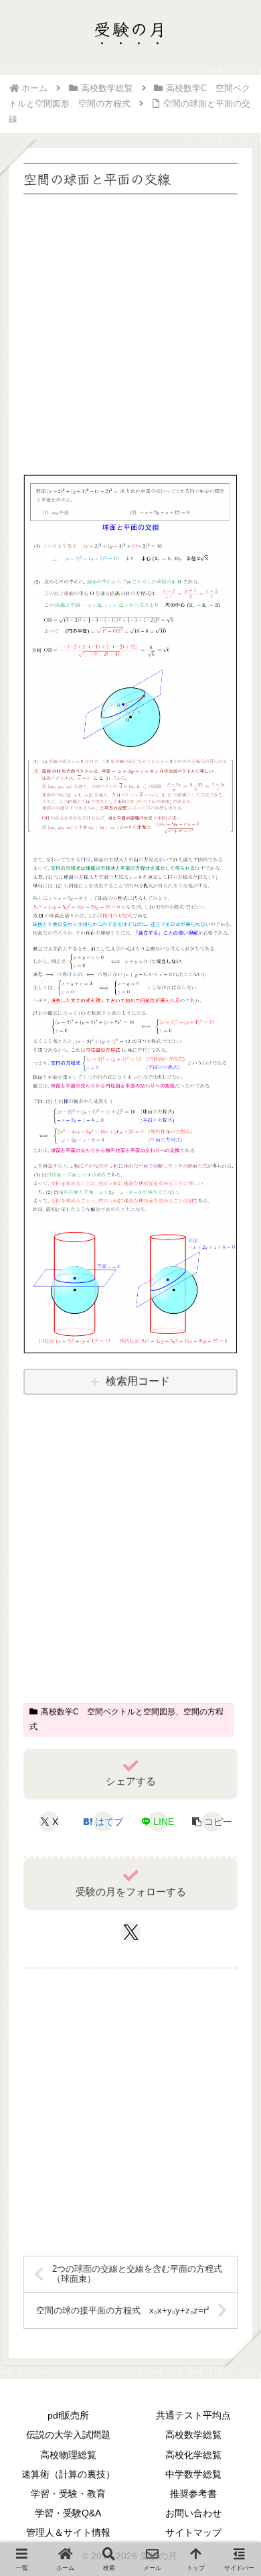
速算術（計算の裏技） (68, 2474)
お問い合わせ (193, 2513)
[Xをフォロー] (131, 1932)
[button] (212, 1822)
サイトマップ (193, 2532)
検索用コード (138, 1381)
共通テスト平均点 (193, 2415)
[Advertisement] (130, 329)
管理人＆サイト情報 (68, 2532)
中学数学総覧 (193, 2474)
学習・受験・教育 (68, 2494)
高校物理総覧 (68, 2455)
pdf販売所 (68, 2415)
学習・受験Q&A (68, 2513)
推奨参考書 (193, 2494)
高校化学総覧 (193, 2455)
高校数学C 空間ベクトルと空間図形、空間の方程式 (126, 1719)
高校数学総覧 (193, 2435)
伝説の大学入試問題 (68, 2435)
